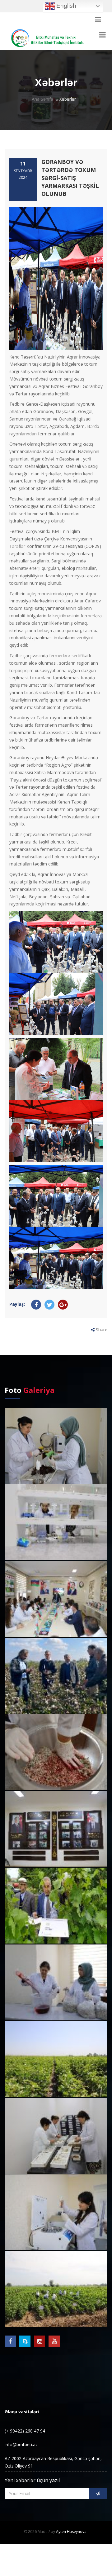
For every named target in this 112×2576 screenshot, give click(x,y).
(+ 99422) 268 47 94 (25, 2431)
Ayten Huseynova (71, 2532)
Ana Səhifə (42, 99)
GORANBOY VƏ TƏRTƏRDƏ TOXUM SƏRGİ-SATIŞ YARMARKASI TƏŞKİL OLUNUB (70, 178)
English (65, 6)
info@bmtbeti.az (21, 2444)
